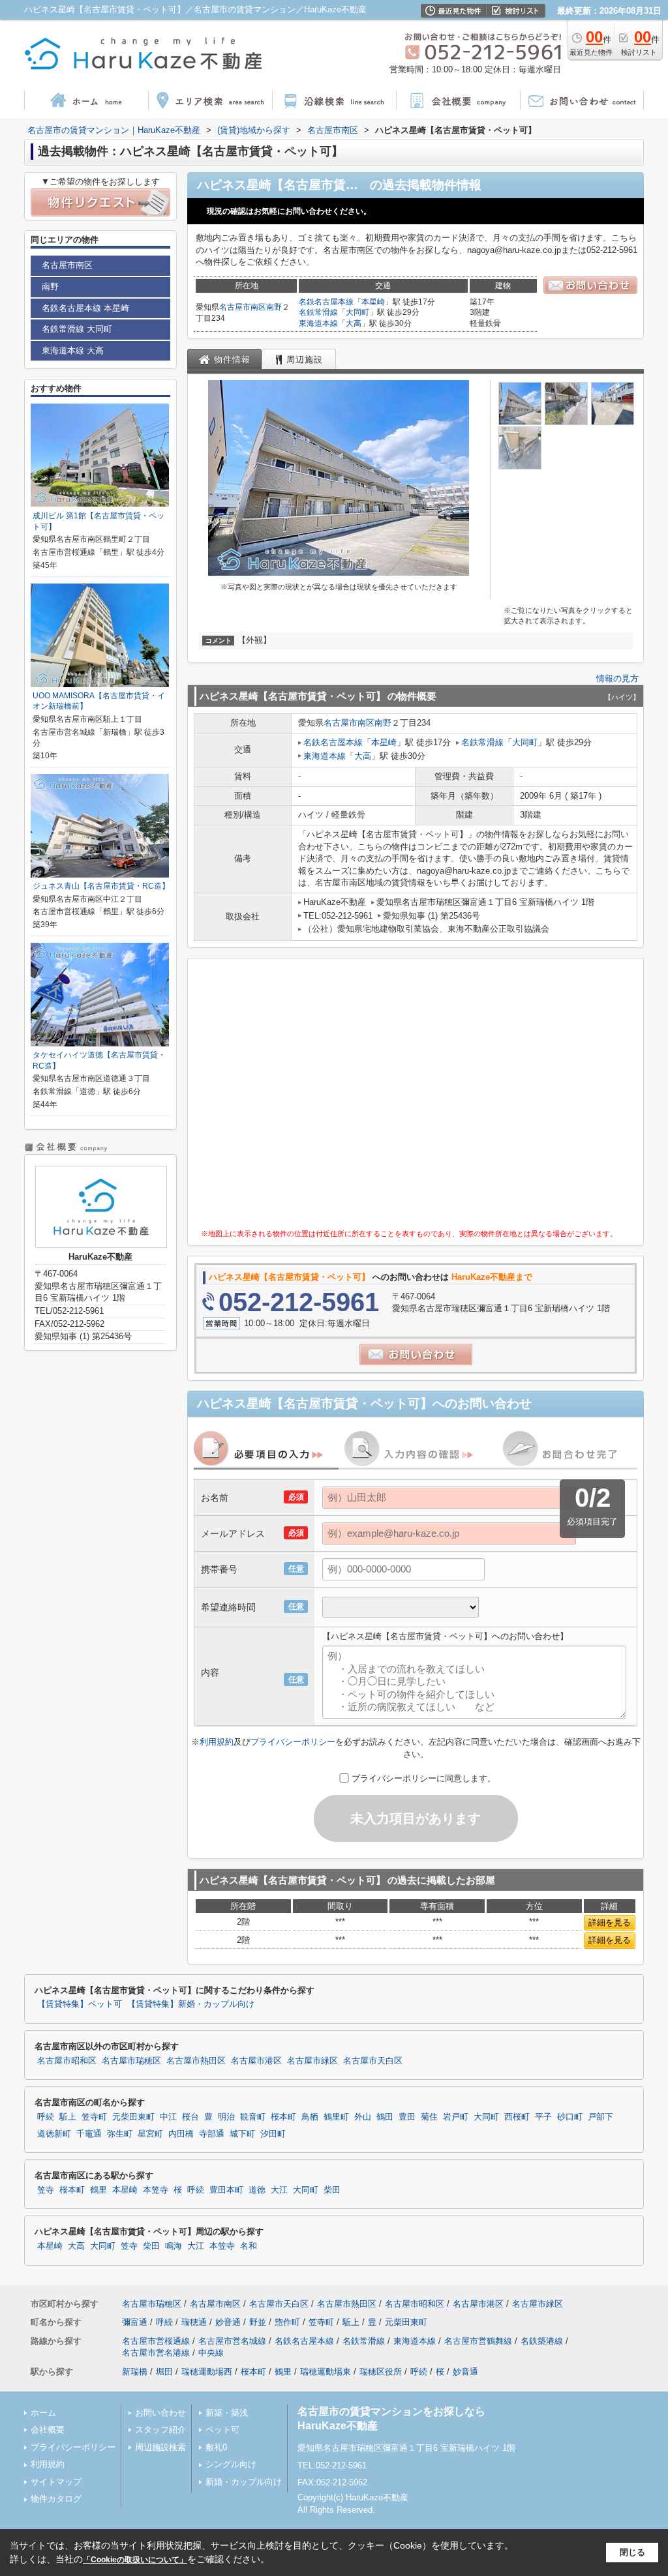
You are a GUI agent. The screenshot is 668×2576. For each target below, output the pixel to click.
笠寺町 (94, 2117)
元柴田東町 (133, 2117)
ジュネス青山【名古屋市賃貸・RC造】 (101, 886)
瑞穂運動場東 (326, 2372)
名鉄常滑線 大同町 (77, 329)
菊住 (429, 2117)
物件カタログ (56, 2499)
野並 (258, 2322)
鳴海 (174, 2246)
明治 (226, 2117)
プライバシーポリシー (293, 1742)
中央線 (211, 2353)
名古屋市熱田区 (196, 2061)
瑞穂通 (194, 2322)
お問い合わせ (160, 2413)
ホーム (43, 2413)
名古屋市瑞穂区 (131, 2061)
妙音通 (228, 2322)
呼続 (46, 2117)
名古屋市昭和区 (67, 2061)
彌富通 (135, 2322)
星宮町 (150, 2134)
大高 (354, 323)
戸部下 (600, 2117)
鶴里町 (336, 2117)
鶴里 (99, 2190)
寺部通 (212, 2134)
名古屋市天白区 (373, 2061)
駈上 (68, 2117)
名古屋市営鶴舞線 (478, 2341)
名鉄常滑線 (318, 312)
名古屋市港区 (256, 2061)
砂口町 (570, 2117)
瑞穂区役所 (381, 2372)
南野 (274, 307)
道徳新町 (54, 2134)
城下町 (242, 2134)
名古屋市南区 (243, 307)
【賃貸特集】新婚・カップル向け (191, 2004)
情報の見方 (617, 678)
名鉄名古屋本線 (326, 302)
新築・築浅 (227, 2413)
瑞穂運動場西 (207, 2372)
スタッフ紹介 (160, 2430)
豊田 (407, 2117)
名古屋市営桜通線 (156, 2341)
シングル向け (231, 2464)
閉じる (632, 2552)
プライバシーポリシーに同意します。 (424, 1778)
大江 (279, 2190)
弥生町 (120, 2134)
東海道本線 (318, 323)
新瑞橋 (135, 2372)
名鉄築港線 (542, 2341)
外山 (363, 2117)
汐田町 (273, 2134)
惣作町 (287, 2322)
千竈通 (89, 2134)
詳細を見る (610, 1922)
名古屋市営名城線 (232, 2341)
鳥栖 (310, 2117)
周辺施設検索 (160, 2447)
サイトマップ (56, 2482)
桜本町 (283, 2117)
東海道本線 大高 (73, 350)
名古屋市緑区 (312, 2061)
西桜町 (517, 2117)
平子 (543, 2117)
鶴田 (385, 2117)
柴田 (332, 2190)
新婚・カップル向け (244, 2482)
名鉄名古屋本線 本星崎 (85, 308)
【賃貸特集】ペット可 (80, 2004)
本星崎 (373, 302)
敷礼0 (216, 2447)
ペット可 (222, 2430)
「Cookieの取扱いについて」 (135, 2560)
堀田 (164, 2372)
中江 (168, 2117)
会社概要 (48, 2430)
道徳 (257, 2190)
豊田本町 (226, 2190)
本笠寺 (156, 2190)
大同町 (357, 312)
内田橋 (181, 2134)
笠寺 (46, 2190)
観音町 (253, 2117)
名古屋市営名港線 (156, 2353)
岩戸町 (456, 2117)
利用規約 (217, 1742)
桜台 (190, 2117)
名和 (249, 2246)
